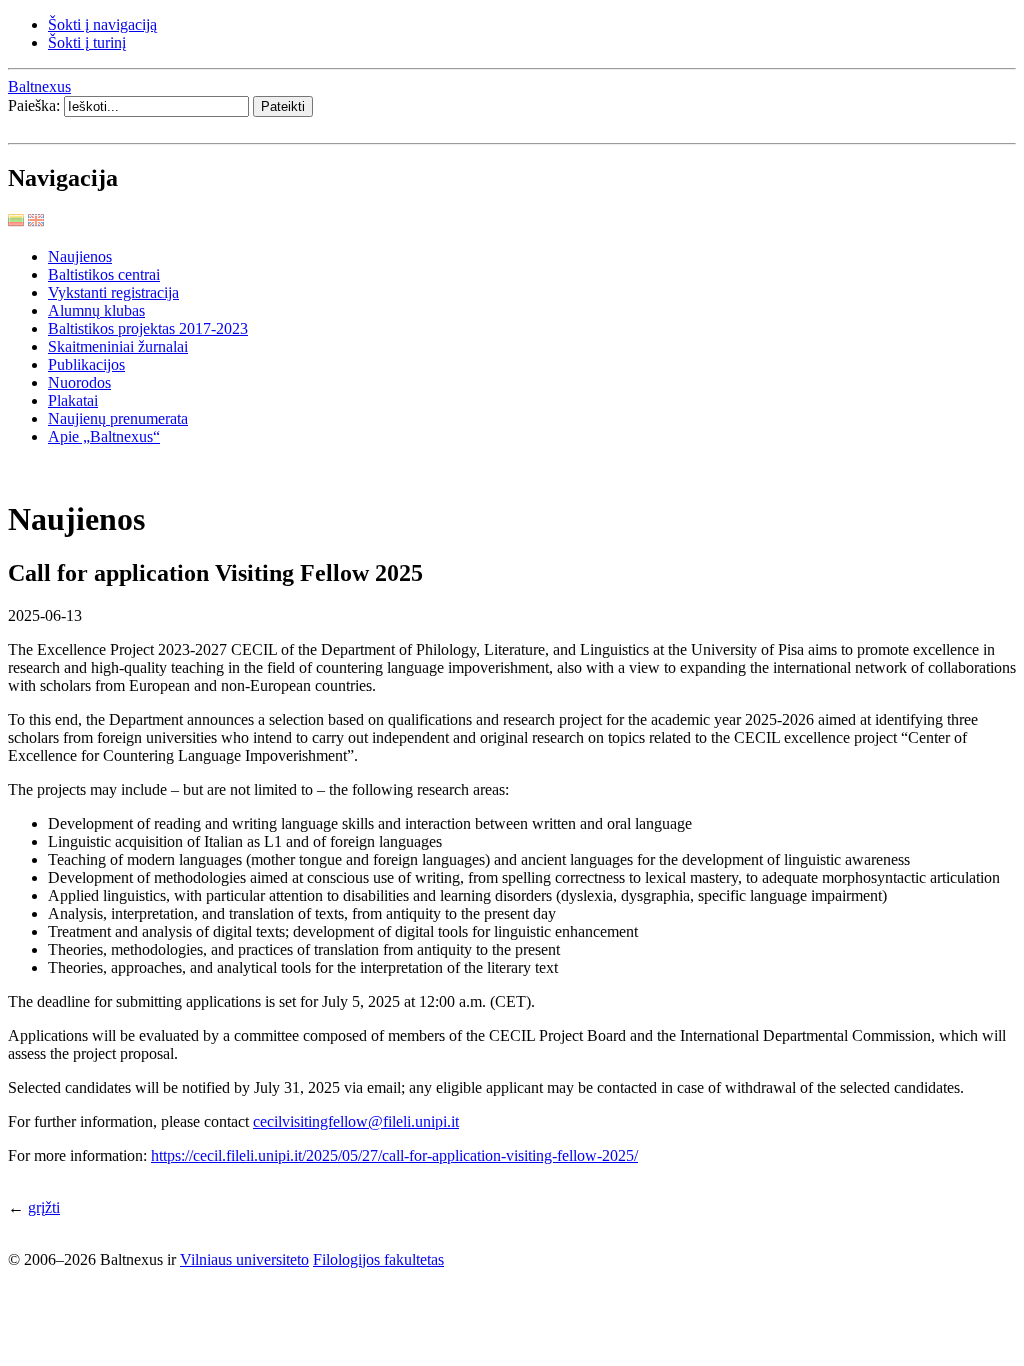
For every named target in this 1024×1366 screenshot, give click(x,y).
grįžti (44, 1207)
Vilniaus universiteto (244, 1259)
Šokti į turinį (87, 42)
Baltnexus (39, 86)
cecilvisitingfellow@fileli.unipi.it (356, 1121)
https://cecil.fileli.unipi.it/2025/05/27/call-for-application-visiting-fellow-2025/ (394, 1155)
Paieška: (36, 105)
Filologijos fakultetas (378, 1259)
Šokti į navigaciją (102, 24)
